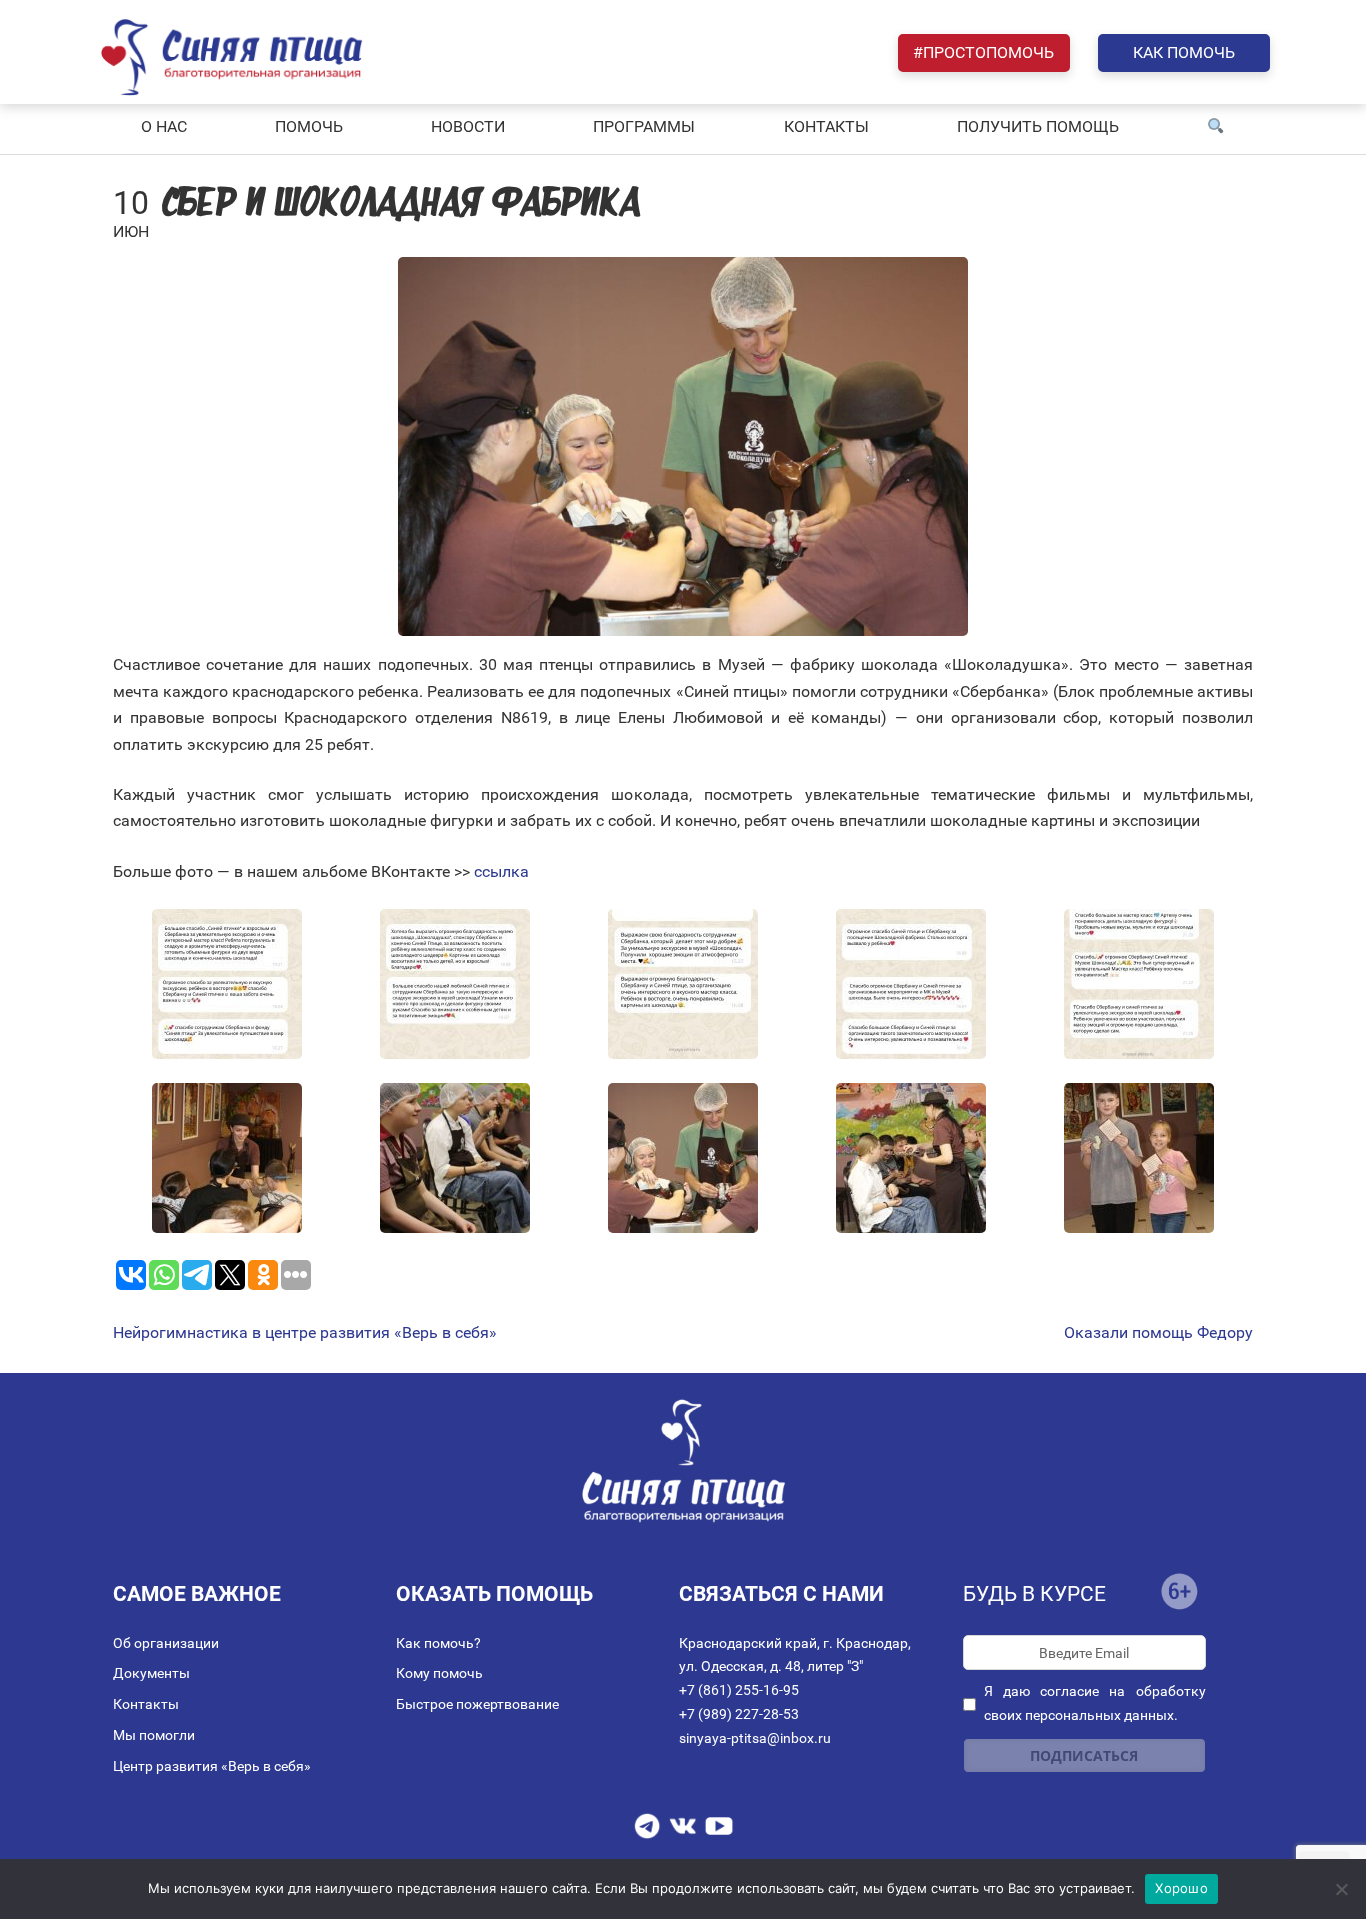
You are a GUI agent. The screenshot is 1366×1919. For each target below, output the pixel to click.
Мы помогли (154, 1735)
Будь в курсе (1034, 1594)
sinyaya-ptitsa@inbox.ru (755, 1738)
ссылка (501, 871)
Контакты (146, 1704)
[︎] (1216, 127)
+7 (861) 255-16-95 (739, 1690)
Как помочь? (438, 1643)
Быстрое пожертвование (477, 1704)
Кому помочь (439, 1673)
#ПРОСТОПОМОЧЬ (983, 52)
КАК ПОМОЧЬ (1184, 52)
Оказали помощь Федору (1158, 1333)
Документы (151, 1673)
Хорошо (1181, 1888)
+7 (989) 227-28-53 (739, 1714)
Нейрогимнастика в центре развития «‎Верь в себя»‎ (305, 1333)
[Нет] (1341, 1889)
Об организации (166, 1643)
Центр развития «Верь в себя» (212, 1766)
